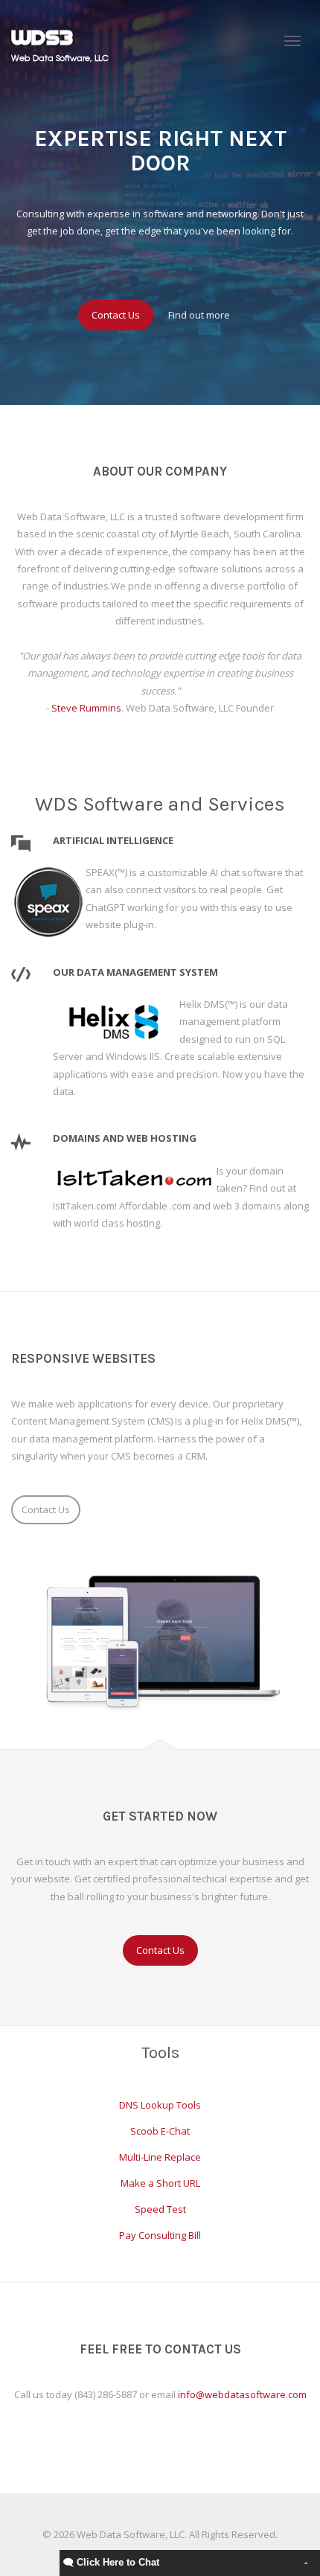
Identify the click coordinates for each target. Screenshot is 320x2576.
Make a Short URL (160, 2183)
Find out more (199, 315)
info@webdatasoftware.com (242, 2394)
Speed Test (160, 2209)
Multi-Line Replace (160, 2157)
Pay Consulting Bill (160, 2235)
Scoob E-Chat (160, 2131)
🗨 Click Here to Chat (111, 2562)
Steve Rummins (86, 708)
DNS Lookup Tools (160, 2105)
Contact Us (116, 315)
